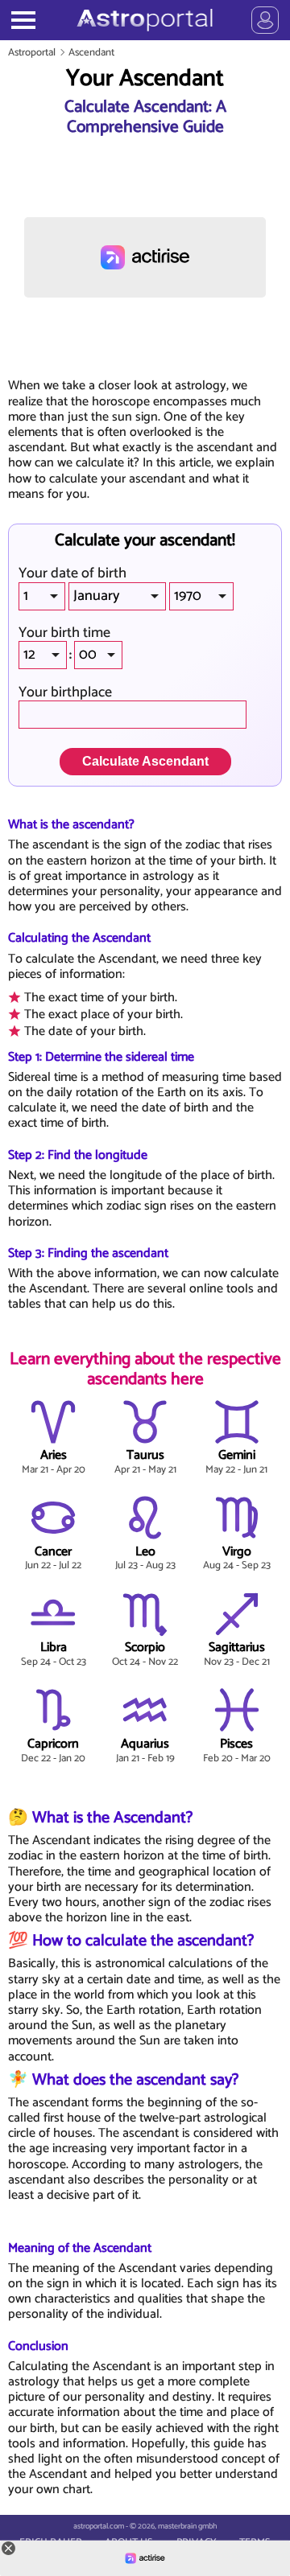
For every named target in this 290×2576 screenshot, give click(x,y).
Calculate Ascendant (145, 761)
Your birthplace (65, 693)
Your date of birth (72, 574)
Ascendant (91, 53)
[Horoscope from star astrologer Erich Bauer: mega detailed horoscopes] (145, 20)
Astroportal (32, 53)
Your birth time (64, 633)
